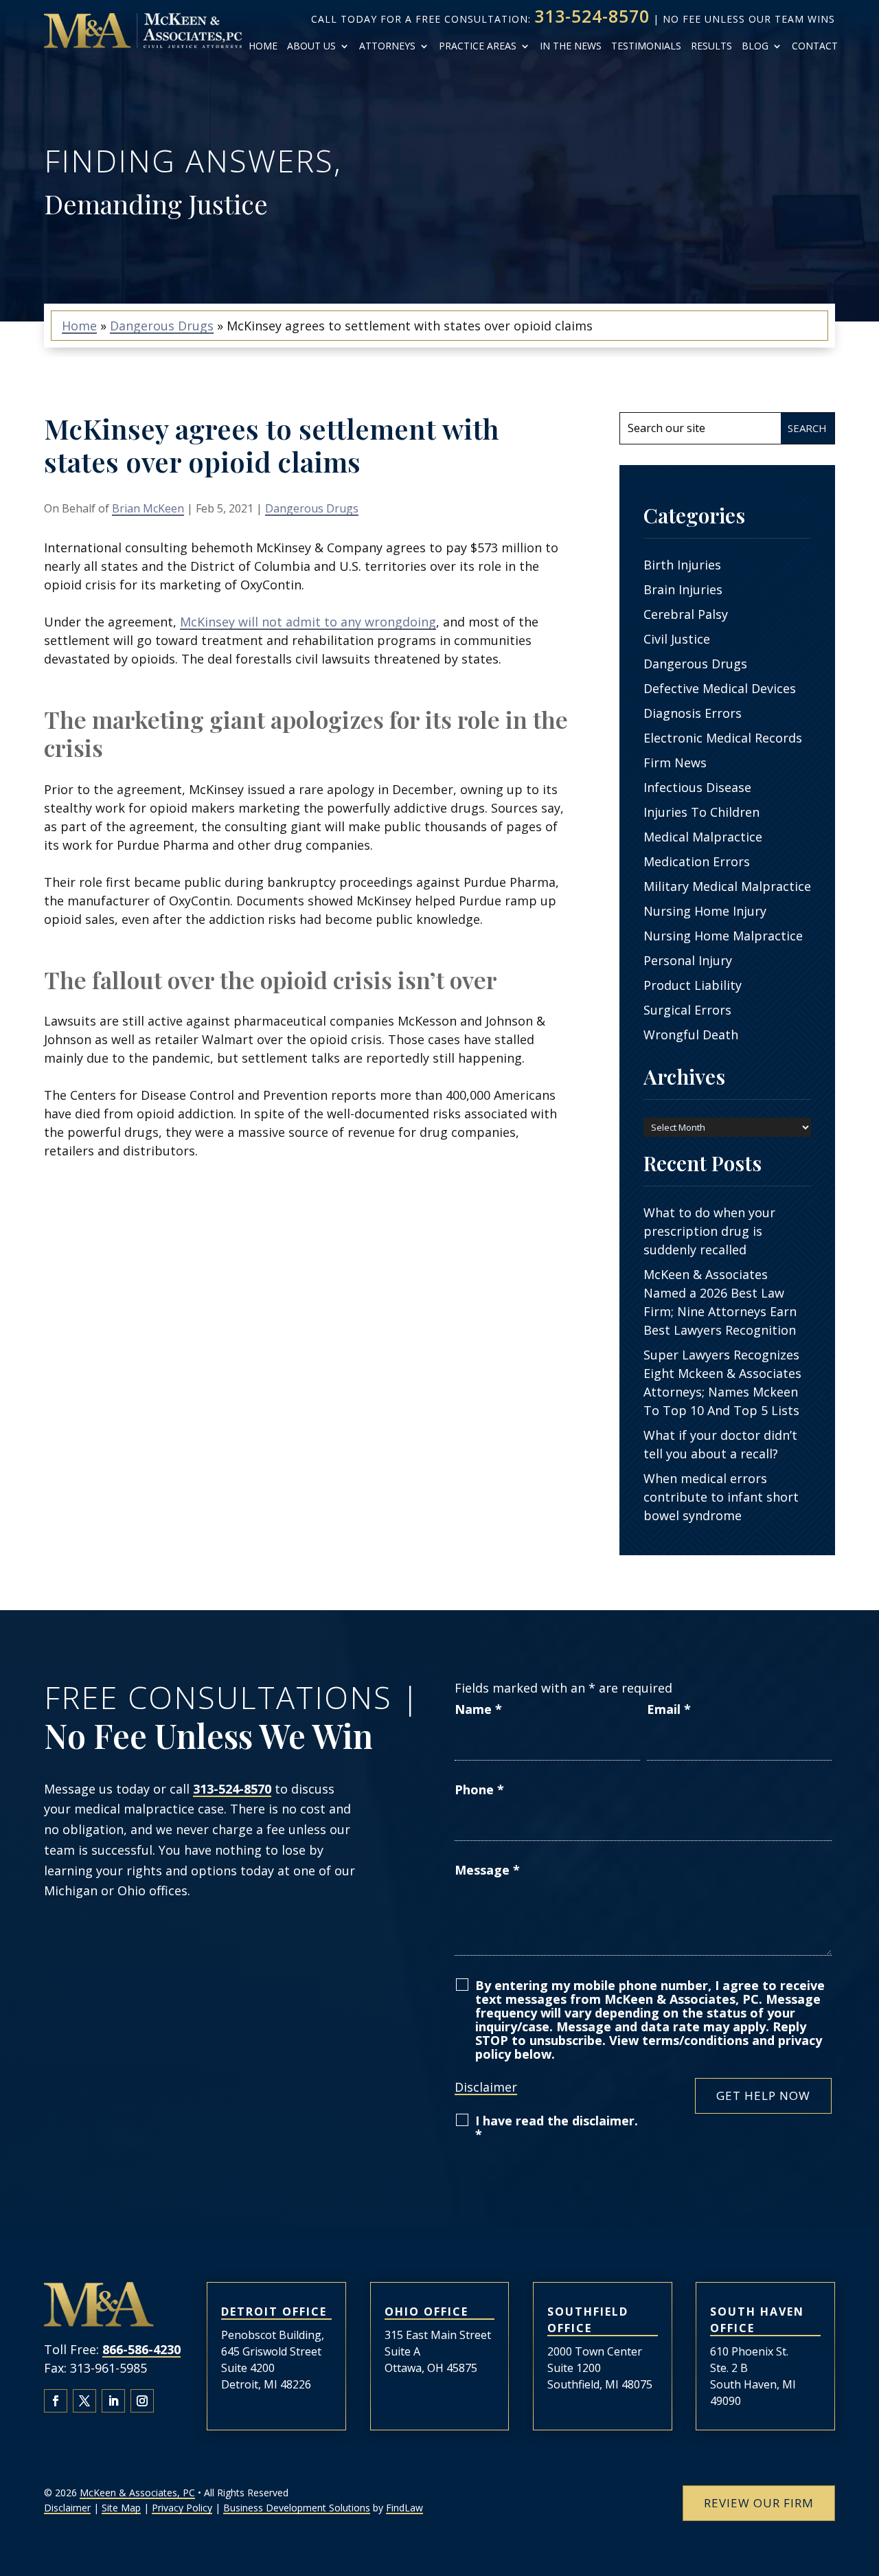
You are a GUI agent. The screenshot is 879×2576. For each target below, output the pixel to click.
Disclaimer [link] (67, 2508)
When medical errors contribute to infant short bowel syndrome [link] (721, 1497)
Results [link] (711, 46)
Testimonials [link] (646, 46)
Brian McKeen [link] (148, 508)
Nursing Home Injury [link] (705, 911)
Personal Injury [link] (688, 960)
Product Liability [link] (693, 985)
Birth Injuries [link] (682, 565)
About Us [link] (311, 46)
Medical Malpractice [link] (703, 837)
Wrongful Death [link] (691, 1035)
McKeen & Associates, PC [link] (137, 2493)
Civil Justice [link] (677, 639)
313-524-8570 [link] (592, 16)
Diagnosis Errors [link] (693, 713)
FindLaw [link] (404, 2508)
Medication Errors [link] (697, 861)
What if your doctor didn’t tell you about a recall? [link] (720, 1444)
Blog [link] (755, 46)
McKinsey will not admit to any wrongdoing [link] (308, 622)
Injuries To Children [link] (701, 812)
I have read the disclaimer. (557, 2127)
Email (669, 1709)
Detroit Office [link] (274, 2312)
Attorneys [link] (387, 46)
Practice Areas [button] (478, 46)
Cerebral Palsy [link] (686, 614)
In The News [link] (571, 46)
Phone (479, 1789)
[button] (56, 2401)
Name (478, 1709)
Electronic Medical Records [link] (723, 738)
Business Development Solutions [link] (297, 2508)
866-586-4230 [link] (141, 2349)
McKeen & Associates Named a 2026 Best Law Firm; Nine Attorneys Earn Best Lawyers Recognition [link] (720, 1302)
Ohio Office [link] (426, 2312)
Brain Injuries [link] (683, 589)
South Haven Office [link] (757, 2320)
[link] (143, 31)
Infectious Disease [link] (697, 787)
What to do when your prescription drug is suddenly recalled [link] (709, 1231)
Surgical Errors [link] (687, 1010)
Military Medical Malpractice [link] (727, 886)
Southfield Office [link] (588, 2320)
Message (487, 1870)
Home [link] (263, 46)
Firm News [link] (675, 762)
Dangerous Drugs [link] (312, 508)
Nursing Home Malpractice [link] (723, 936)
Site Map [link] (121, 2508)
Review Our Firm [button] (759, 2503)
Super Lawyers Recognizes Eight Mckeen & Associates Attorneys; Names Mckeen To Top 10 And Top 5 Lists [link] (722, 1382)
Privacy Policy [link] (182, 2508)
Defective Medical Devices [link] (720, 688)
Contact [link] (815, 46)
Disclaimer (486, 2087)
